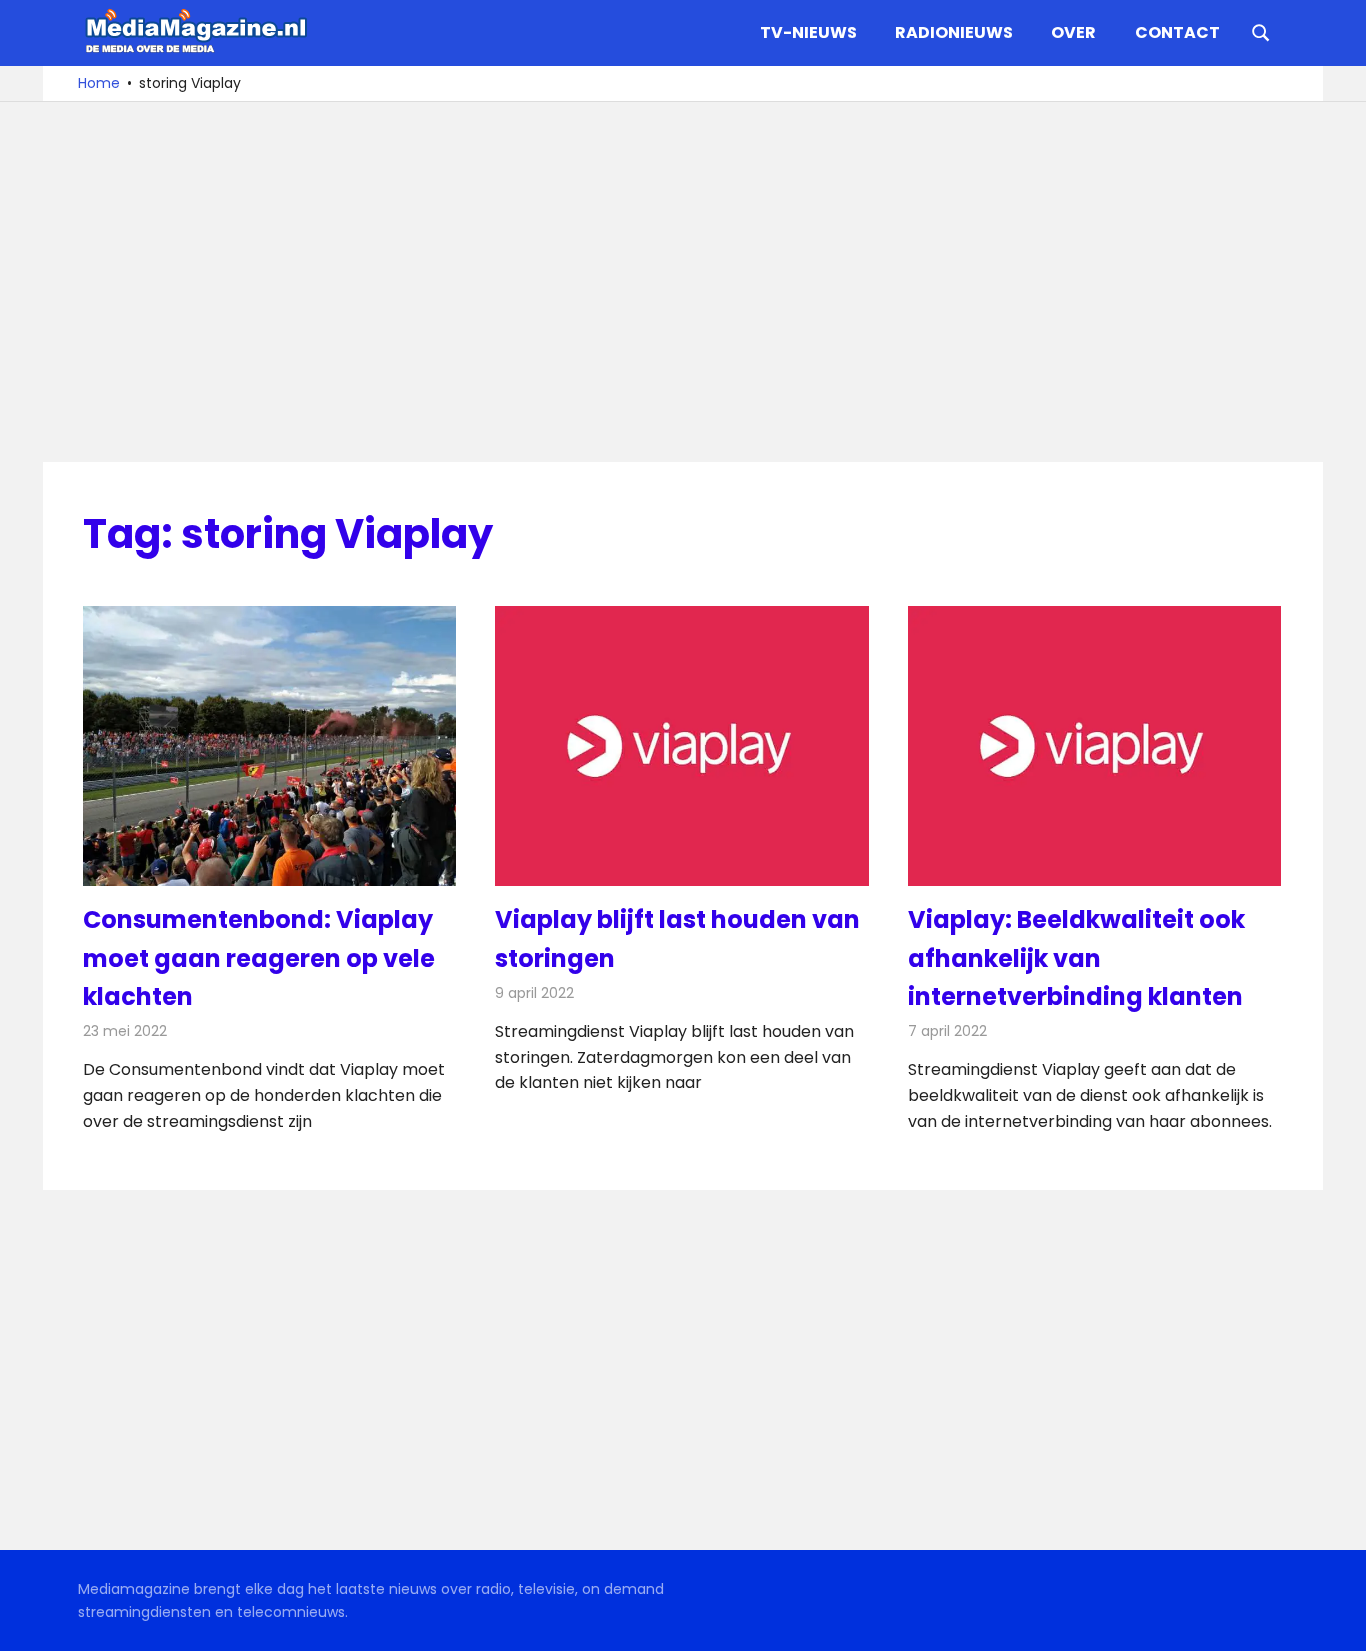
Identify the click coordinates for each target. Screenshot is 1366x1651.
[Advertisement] (683, 282)
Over (1073, 32)
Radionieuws (954, 32)
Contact (1177, 32)
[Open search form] (1261, 31)
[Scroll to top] (1336, 1621)
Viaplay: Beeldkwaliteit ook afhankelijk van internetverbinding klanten (1076, 958)
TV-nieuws (808, 32)
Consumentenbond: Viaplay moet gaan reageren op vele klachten (259, 958)
